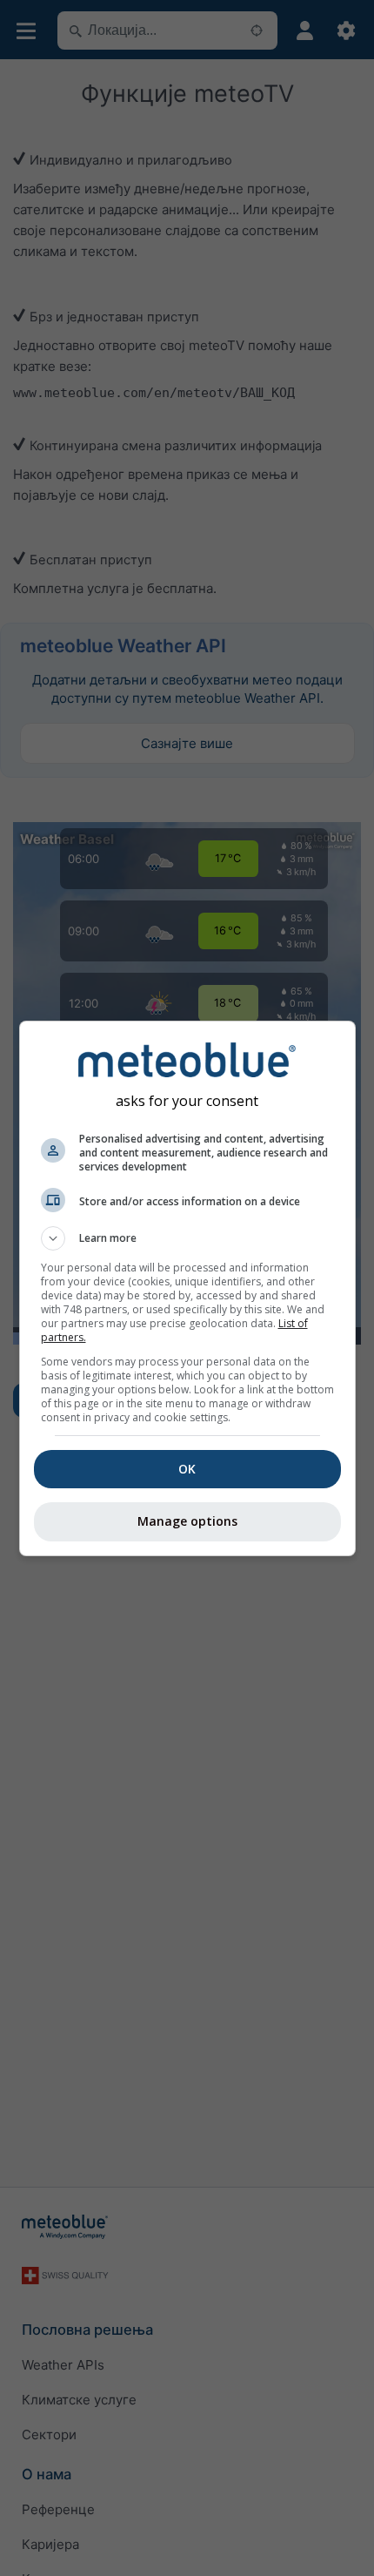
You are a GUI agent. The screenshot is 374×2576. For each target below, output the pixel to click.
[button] (187, 1238)
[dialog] (187, 1288)
